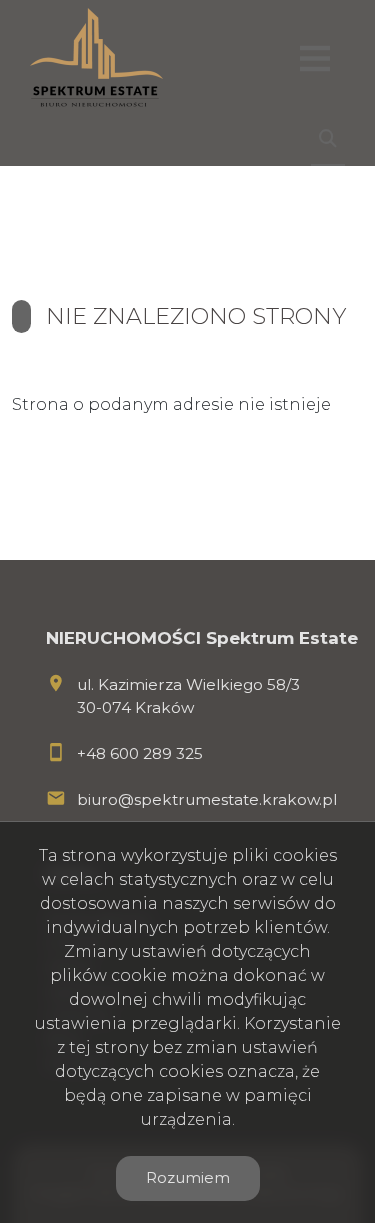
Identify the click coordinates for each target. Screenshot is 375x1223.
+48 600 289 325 (140, 753)
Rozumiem (188, 1177)
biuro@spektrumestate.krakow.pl (207, 799)
